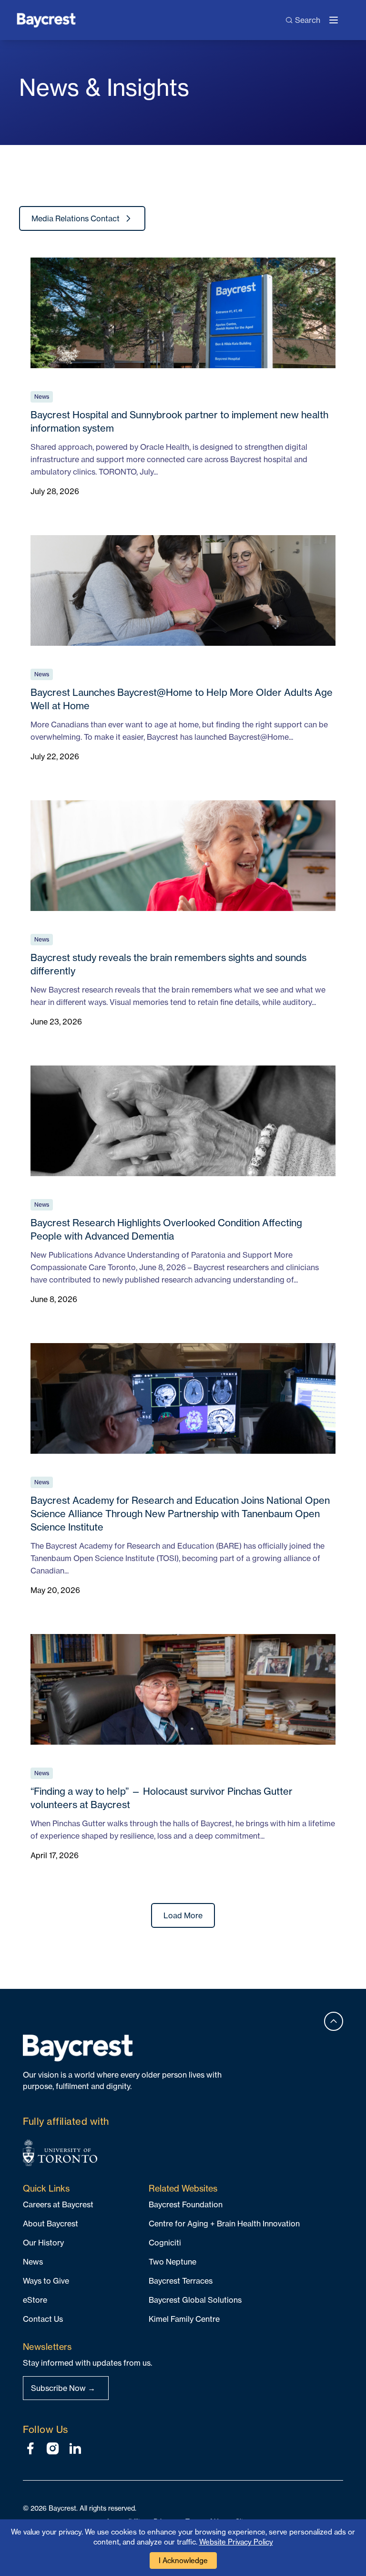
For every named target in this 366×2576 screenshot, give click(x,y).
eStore (35, 2300)
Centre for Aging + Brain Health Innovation (224, 2224)
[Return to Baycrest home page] (46, 19)
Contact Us (43, 2319)
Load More (183, 1915)
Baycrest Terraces (181, 2281)
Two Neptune (173, 2262)
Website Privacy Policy (236, 2542)
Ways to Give (46, 2281)
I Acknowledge (183, 2560)
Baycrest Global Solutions (195, 2300)
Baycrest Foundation (186, 2204)
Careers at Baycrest (58, 2204)
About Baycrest (51, 2224)
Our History (43, 2243)
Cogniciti (165, 2243)
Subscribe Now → (63, 2388)
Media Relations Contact (76, 218)
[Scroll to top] (334, 2021)
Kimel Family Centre (184, 2319)
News (33, 2262)
